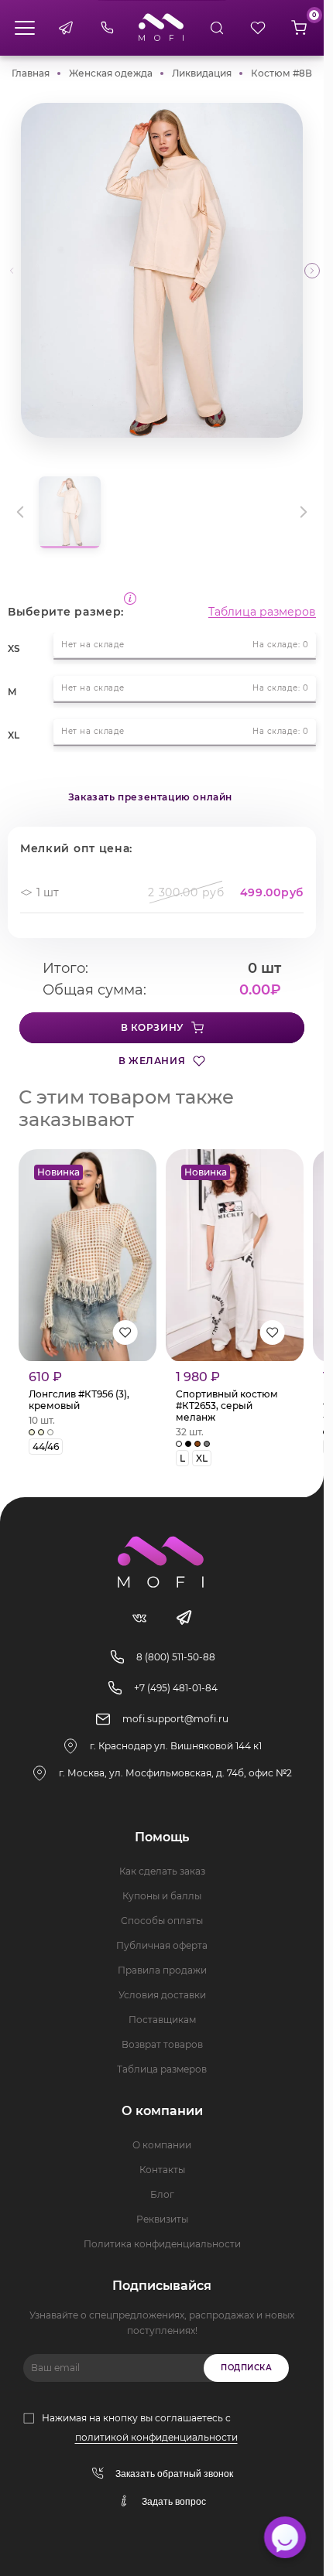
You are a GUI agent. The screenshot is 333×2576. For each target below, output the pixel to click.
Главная (31, 73)
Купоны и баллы (162, 1896)
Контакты (162, 2170)
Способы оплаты (162, 1921)
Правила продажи (162, 1970)
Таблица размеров (262, 612)
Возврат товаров (162, 2044)
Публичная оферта (162, 1945)
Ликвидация (202, 73)
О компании (162, 2145)
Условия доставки (162, 1995)
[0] (299, 28)
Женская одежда (111, 73)
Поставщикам (162, 2020)
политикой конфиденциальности (156, 2437)
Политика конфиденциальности (162, 2244)
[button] (312, 271)
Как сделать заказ (162, 1871)
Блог (162, 2194)
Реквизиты (162, 2219)
